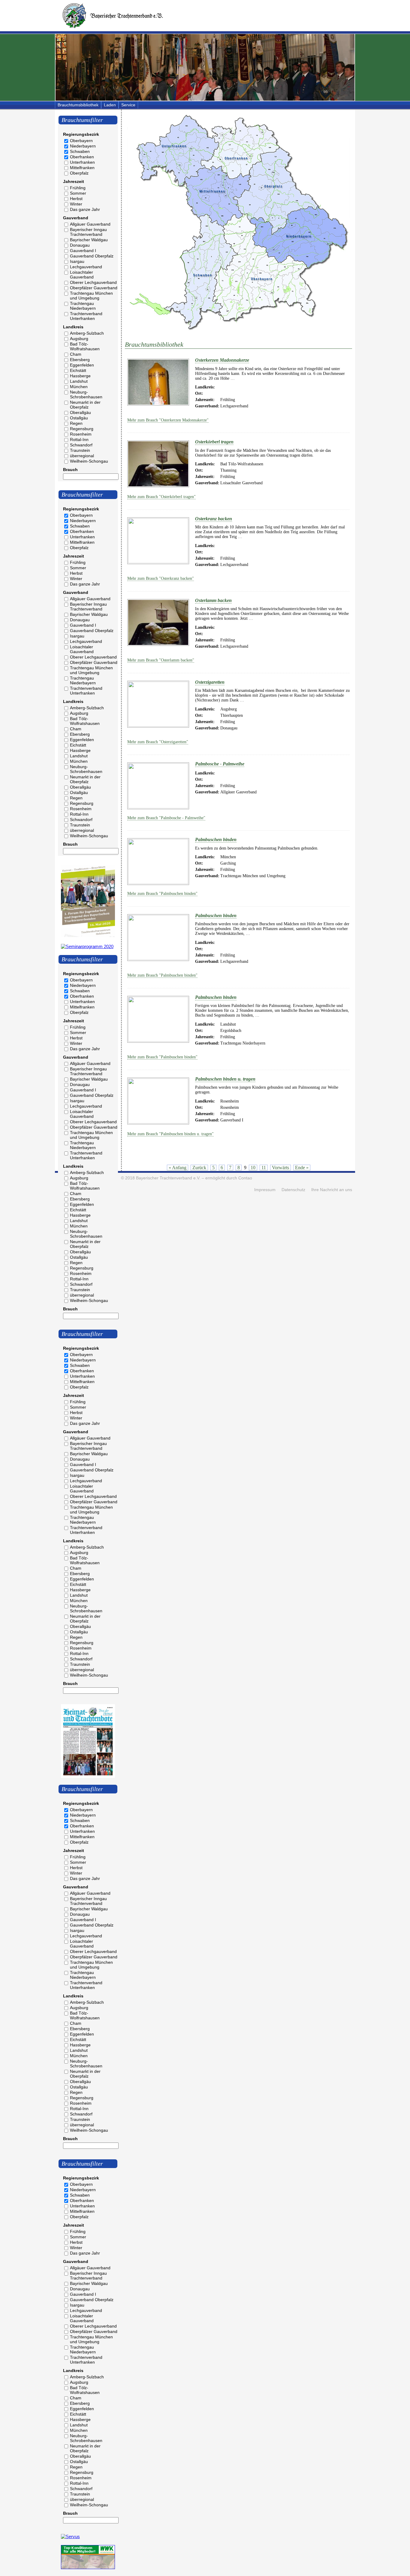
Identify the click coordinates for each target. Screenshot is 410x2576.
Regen (76, 423)
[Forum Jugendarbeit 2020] (88, 935)
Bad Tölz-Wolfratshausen (85, 346)
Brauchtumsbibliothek (78, 105)
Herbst (76, 199)
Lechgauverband (86, 267)
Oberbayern (81, 141)
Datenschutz (293, 1190)
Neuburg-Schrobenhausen (86, 394)
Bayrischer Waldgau (89, 240)
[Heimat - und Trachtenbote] (88, 1776)
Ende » (302, 1168)
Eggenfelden (82, 365)
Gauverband (76, 218)
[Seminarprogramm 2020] (87, 946)
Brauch (70, 470)
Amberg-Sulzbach (87, 333)
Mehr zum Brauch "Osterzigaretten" (158, 742)
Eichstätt (78, 370)
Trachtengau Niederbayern (83, 306)
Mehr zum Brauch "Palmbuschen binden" (162, 894)
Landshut (79, 381)
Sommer (78, 193)
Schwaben (80, 151)
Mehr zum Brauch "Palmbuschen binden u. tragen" (170, 1134)
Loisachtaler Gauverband (82, 275)
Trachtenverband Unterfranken (86, 316)
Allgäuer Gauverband (90, 224)
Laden (110, 105)
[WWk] (88, 2567)
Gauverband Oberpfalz (92, 256)
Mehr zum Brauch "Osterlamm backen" (161, 660)
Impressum (265, 1190)
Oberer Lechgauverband (93, 282)
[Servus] (70, 2536)
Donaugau (80, 245)
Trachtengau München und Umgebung (91, 296)
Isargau (77, 261)
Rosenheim (81, 434)
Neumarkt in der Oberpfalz (85, 405)
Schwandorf (81, 445)
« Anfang (178, 1168)
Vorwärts (280, 1168)
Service (128, 105)
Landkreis (73, 327)
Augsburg (79, 339)
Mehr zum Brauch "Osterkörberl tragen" (161, 497)
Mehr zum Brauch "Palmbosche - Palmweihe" (166, 818)
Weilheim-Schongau (89, 461)
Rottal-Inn (79, 439)
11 (264, 1168)
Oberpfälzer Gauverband (94, 288)
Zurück (199, 1168)
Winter (76, 204)
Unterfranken (82, 162)
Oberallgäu (80, 412)
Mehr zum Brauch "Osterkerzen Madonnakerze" (168, 420)
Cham (76, 354)
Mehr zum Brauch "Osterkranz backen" (161, 578)
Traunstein (80, 450)
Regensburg (82, 429)
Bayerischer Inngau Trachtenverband (88, 232)
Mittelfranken (82, 168)
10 (253, 1168)
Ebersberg (80, 360)
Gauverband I (83, 251)
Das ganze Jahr (85, 209)
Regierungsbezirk (81, 134)
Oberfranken (82, 157)
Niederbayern (83, 146)
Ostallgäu (79, 418)
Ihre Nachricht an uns (332, 1190)
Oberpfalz (79, 173)
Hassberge (80, 376)
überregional (82, 456)
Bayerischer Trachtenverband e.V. (168, 1178)
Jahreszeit (74, 181)
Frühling (78, 188)
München (79, 387)
